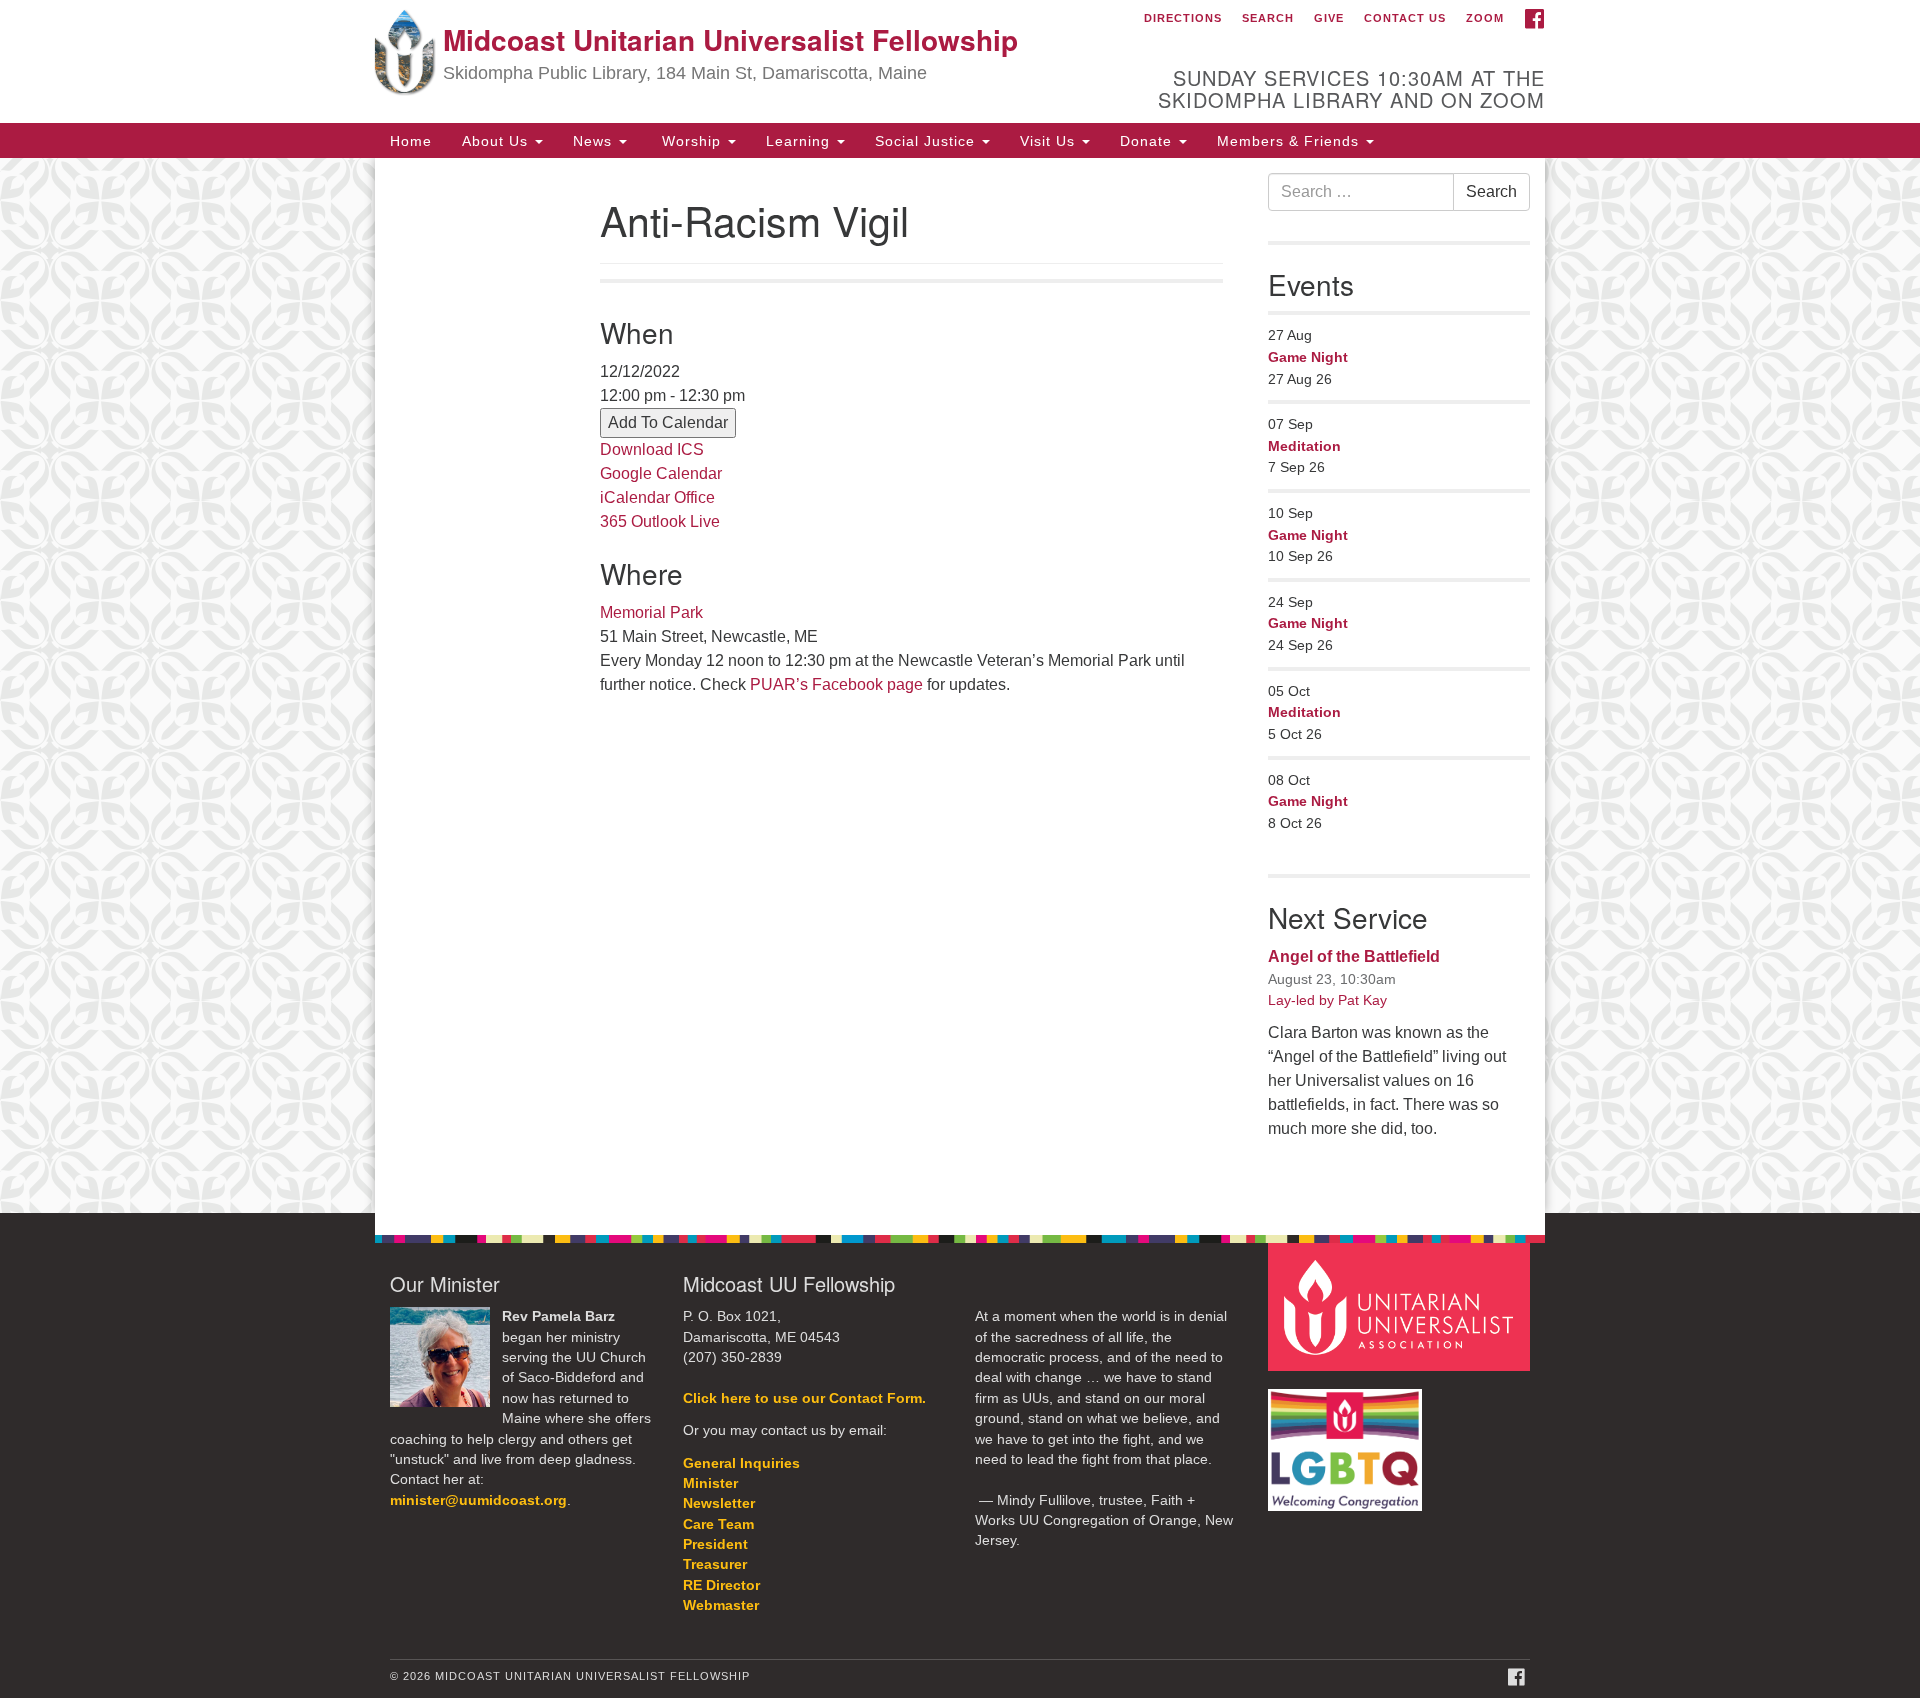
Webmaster (721, 1605)
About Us (497, 140)
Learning (800, 140)
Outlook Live (675, 521)
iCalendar (635, 497)
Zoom (1485, 18)
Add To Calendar (668, 422)
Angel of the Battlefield (1354, 956)
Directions (1183, 18)
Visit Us (1050, 140)
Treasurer (715, 1564)
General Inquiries (741, 1463)
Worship (691, 140)
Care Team (718, 1524)
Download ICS (652, 449)
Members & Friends (1290, 140)
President (715, 1544)
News (595, 140)
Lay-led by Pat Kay (1327, 1000)
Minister (710, 1483)
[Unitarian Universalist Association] (1402, 1306)
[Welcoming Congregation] (1348, 1439)
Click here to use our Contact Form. (804, 1398)
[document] (960, 686)
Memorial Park (651, 612)
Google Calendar (661, 473)
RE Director (721, 1585)
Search (1268, 18)
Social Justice (927, 140)
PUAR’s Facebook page (836, 684)
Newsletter (719, 1503)
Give (1329, 18)
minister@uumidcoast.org (478, 1500)
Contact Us (1405, 18)
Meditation (1304, 446)
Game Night (1308, 357)
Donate (1148, 140)
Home (411, 140)
